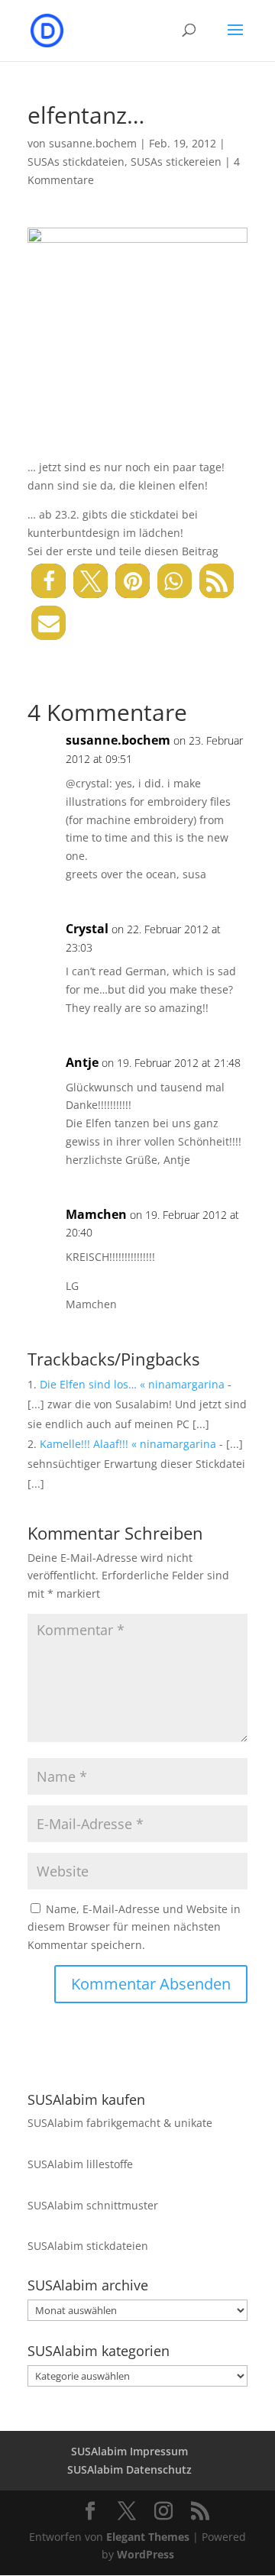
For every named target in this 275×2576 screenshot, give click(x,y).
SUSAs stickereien (176, 162)
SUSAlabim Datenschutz (129, 2469)
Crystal (87, 929)
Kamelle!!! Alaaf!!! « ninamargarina (128, 1444)
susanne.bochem (93, 143)
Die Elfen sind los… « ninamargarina (132, 1384)
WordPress (146, 2554)
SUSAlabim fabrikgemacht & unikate (120, 2123)
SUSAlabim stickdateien (88, 2246)
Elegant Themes (148, 2537)
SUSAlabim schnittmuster (93, 2205)
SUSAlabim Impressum (129, 2451)
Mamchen (96, 1214)
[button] (49, 581)
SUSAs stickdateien (76, 162)
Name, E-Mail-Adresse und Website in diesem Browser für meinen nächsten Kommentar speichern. (134, 1927)
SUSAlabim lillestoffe (80, 2164)
